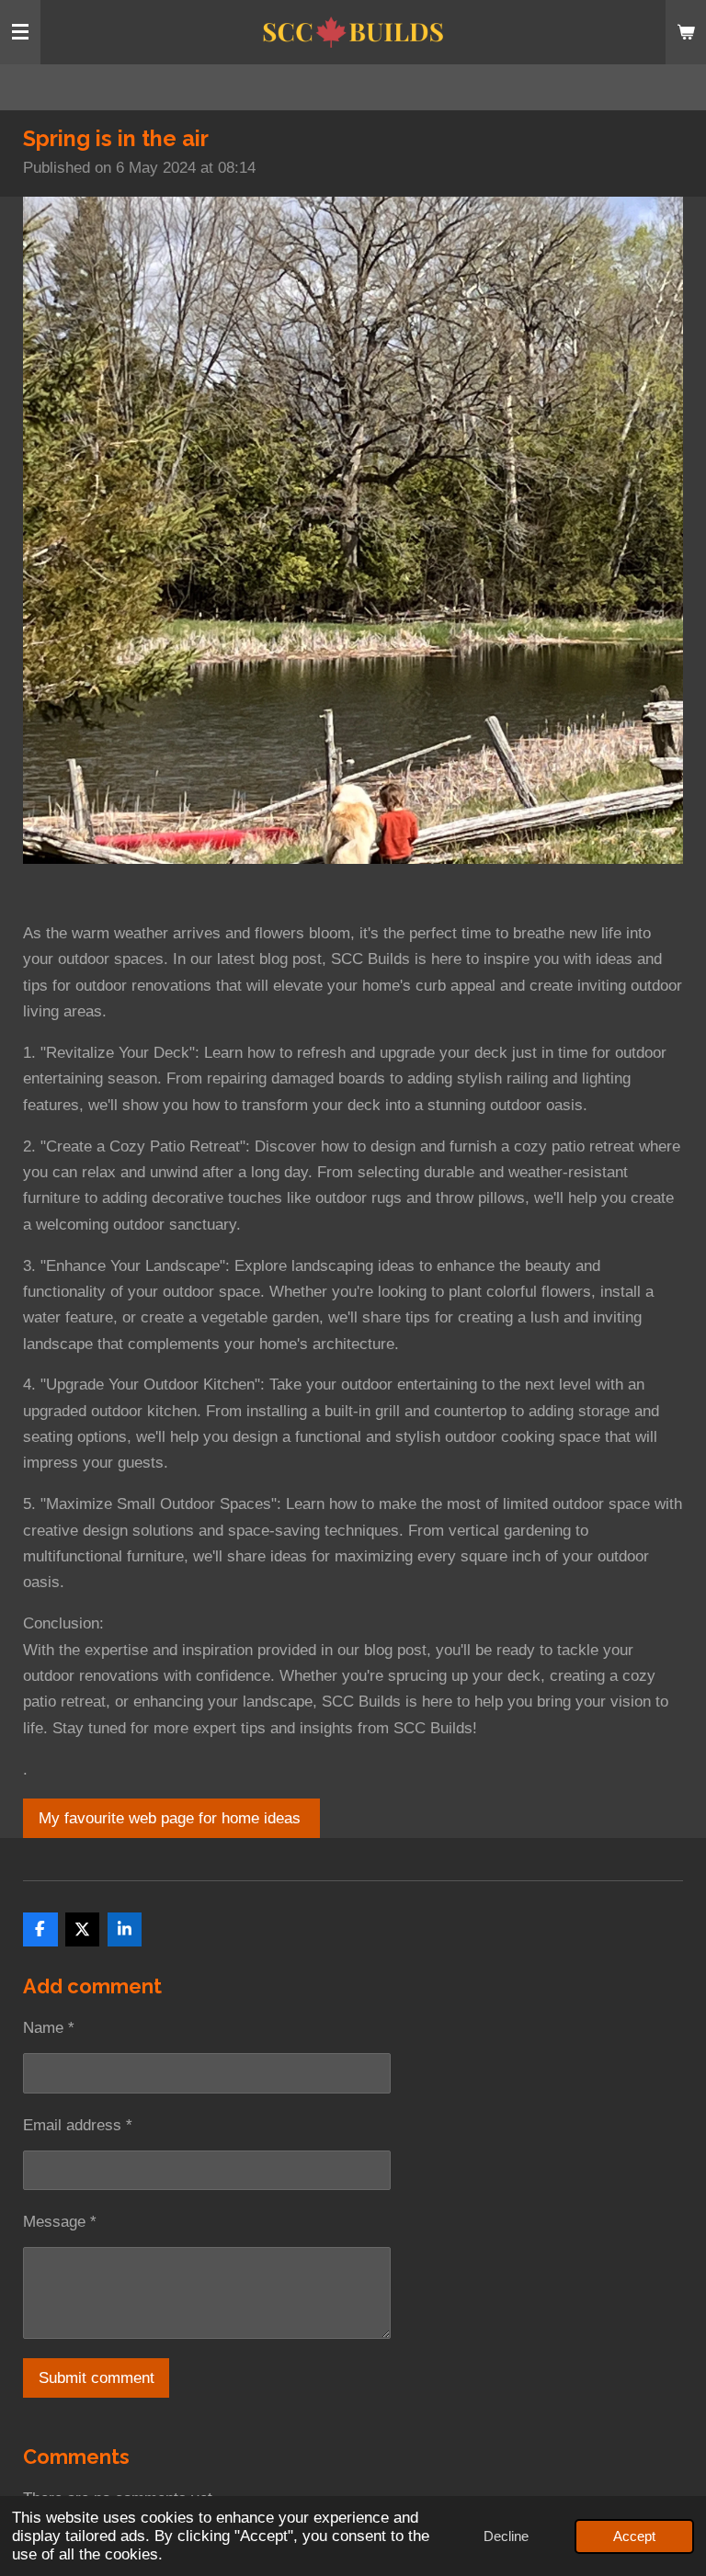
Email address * (78, 2125)
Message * (60, 2222)
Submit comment (97, 2378)
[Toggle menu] (20, 32)
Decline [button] (506, 2536)
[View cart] (686, 32)
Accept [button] (634, 2536)
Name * (49, 2028)
